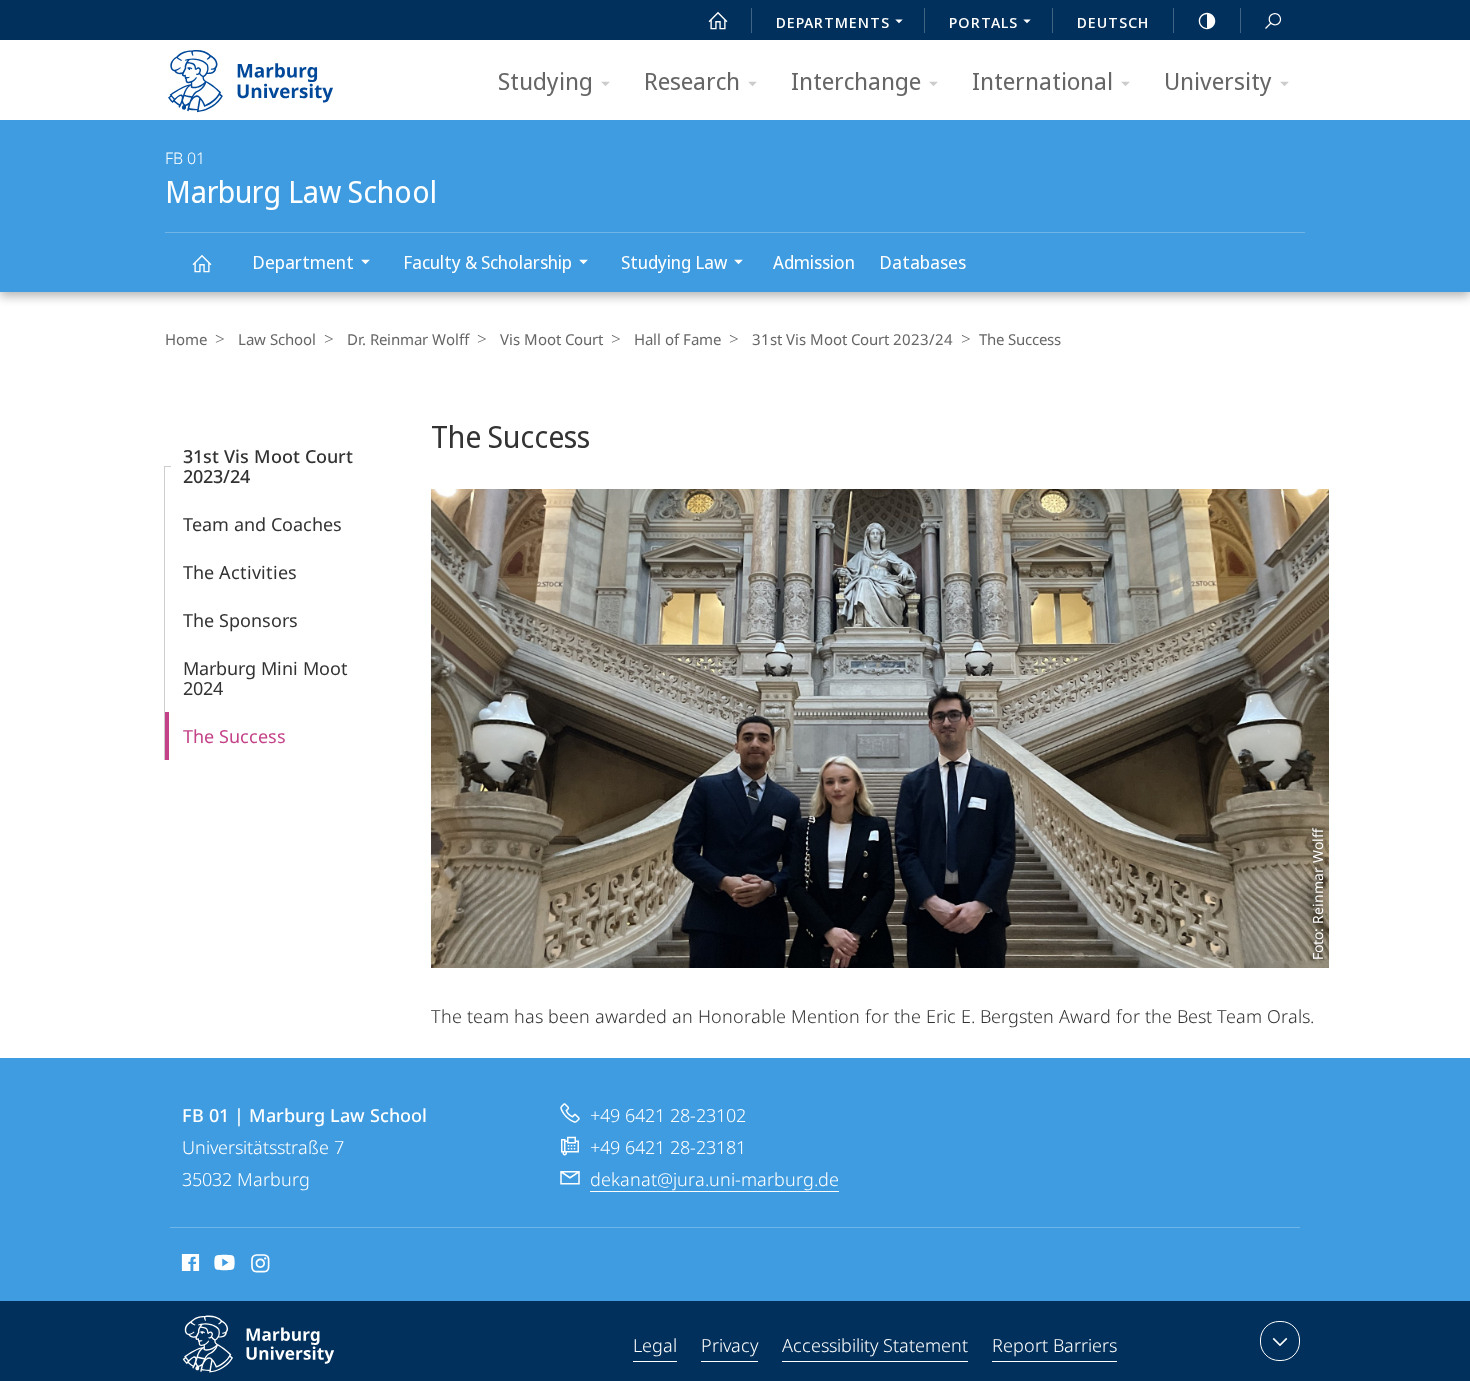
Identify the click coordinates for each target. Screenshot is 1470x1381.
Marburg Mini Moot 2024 (265, 678)
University (1218, 80)
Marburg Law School (201, 262)
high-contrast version (1207, 20)
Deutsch (1113, 22)
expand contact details (1280, 1341)
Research (692, 80)
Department (303, 262)
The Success (234, 736)
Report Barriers (1054, 1345)
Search (1273, 20)
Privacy (729, 1345)
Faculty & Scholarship (487, 262)
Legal (655, 1345)
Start (718, 20)
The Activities (240, 572)
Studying (545, 80)
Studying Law (674, 262)
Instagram (261, 1266)
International (1042, 80)
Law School (277, 339)
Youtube (222, 1266)
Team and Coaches (262, 524)
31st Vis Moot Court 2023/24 (852, 339)
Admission (814, 262)
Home (186, 339)
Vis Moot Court (551, 339)
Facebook (188, 1266)
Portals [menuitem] (983, 22)
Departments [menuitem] (833, 22)
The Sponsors (240, 620)
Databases (922, 262)
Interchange (856, 80)
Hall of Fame (677, 339)
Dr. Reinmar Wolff (408, 339)
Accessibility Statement (875, 1345)
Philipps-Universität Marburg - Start (290, 74)
